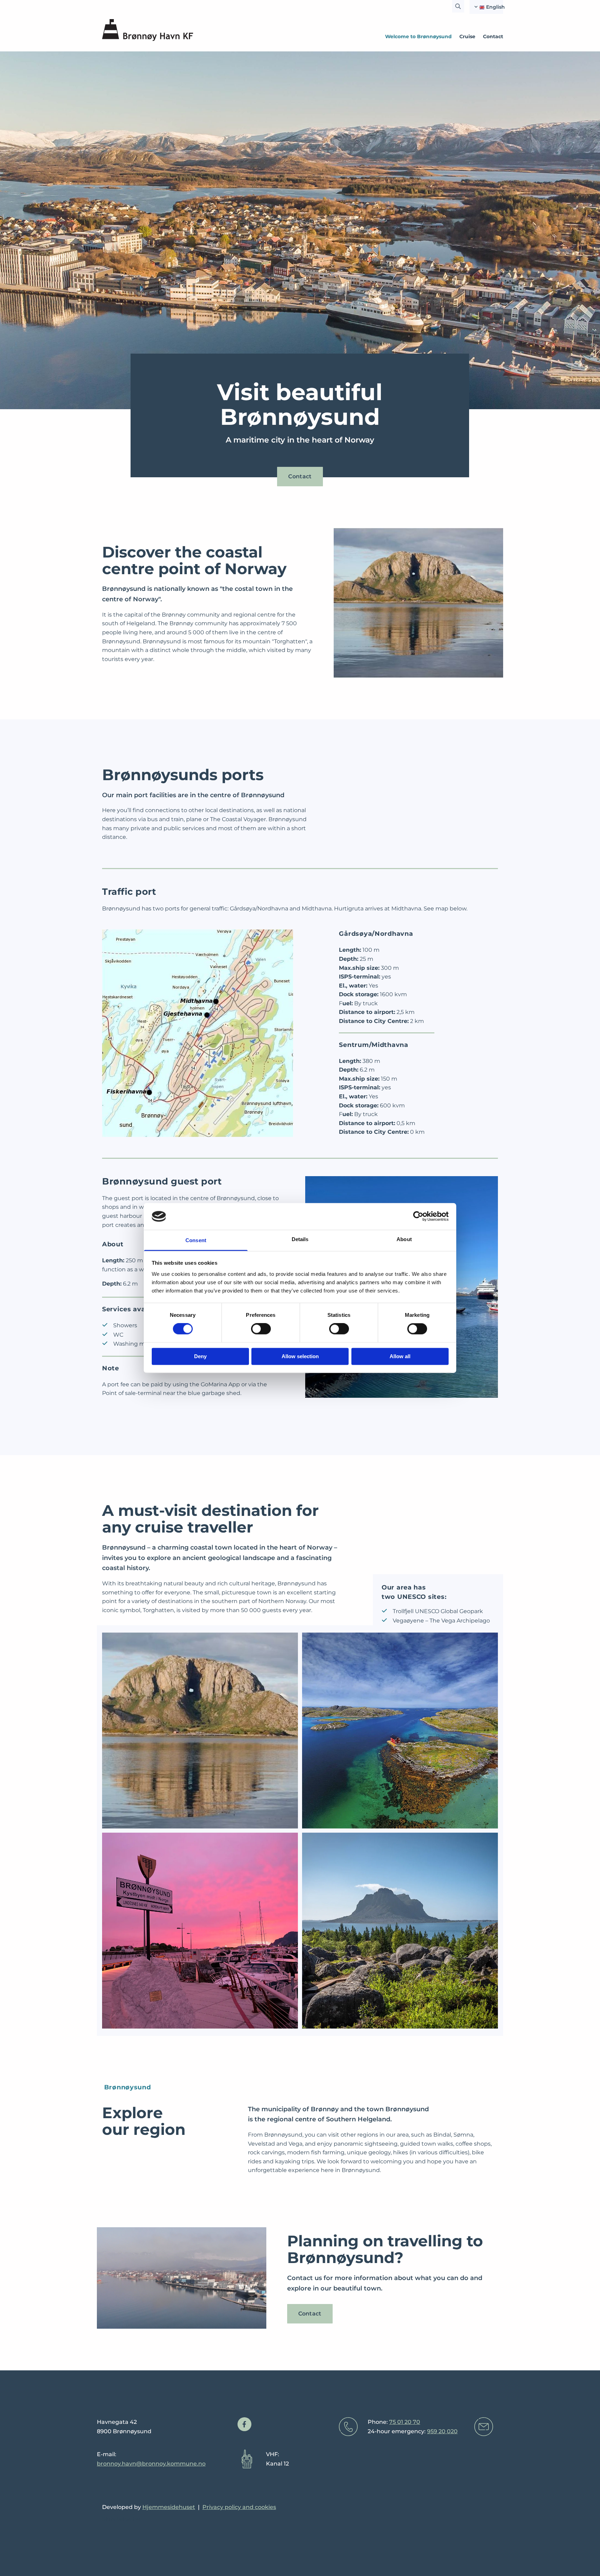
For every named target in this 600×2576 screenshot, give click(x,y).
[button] (300, 477)
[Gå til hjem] (148, 30)
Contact (493, 36)
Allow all (400, 1356)
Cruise (467, 36)
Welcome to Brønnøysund (418, 36)
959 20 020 (442, 2431)
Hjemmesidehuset (169, 2507)
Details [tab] (300, 1239)
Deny (200, 1356)
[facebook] (244, 2424)
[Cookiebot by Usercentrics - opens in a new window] (418, 1216)
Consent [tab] (196, 1240)
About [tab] (404, 1239)
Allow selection (300, 1356)
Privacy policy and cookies (239, 2507)
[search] (458, 6)
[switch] (261, 1329)
